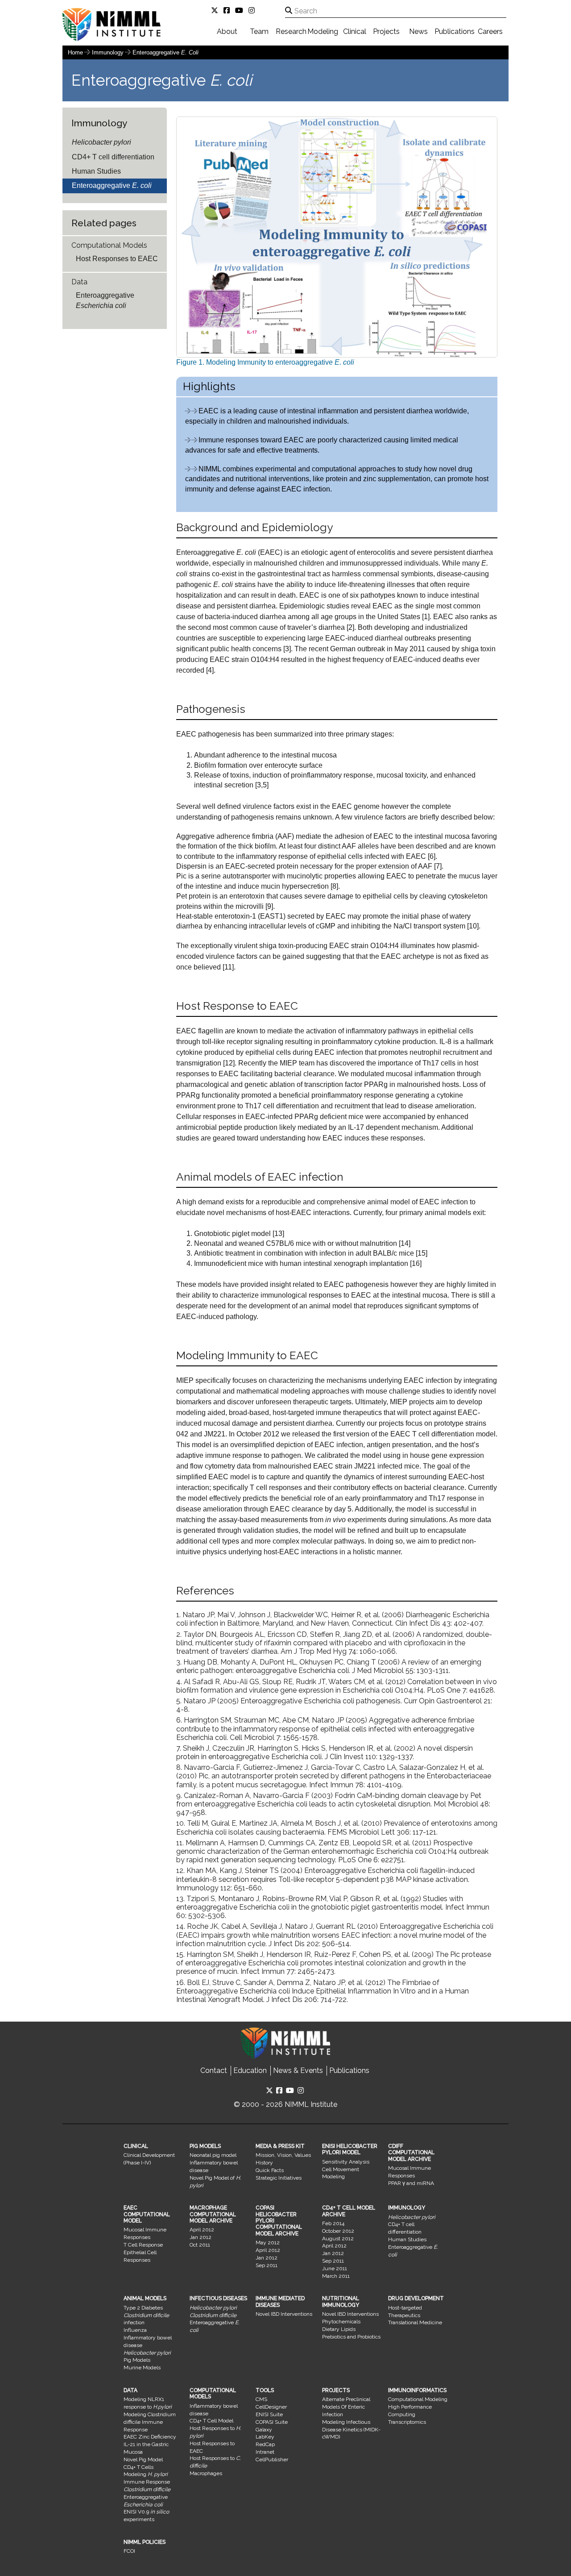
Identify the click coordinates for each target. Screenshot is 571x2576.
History (264, 2163)
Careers (490, 31)
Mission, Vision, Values (283, 2155)
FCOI (129, 2551)
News (418, 31)
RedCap (265, 2444)
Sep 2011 (267, 2265)
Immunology (109, 52)
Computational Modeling (418, 2399)
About (227, 31)
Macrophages (206, 2473)
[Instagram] (253, 10)
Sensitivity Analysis (346, 2162)
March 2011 (336, 2276)
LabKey (265, 2437)
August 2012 (338, 2239)
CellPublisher (272, 2459)
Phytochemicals (341, 2322)
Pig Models (137, 2360)
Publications (455, 31)
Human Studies (96, 171)
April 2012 (202, 2230)
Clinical (355, 31)
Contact (214, 2070)
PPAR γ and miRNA (411, 2183)
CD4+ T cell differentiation (113, 157)
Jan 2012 (201, 2237)
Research (291, 31)
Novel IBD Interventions (284, 2314)
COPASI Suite (272, 2422)
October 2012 (338, 2231)
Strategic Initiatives (279, 2178)
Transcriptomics (407, 2422)
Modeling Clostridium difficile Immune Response (150, 2422)
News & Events (298, 2070)
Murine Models (142, 2368)
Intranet (265, 2452)
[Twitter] (216, 10)
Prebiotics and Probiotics (351, 2337)
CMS (261, 2399)
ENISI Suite (269, 2414)
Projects (386, 31)
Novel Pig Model (143, 2459)
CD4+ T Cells (139, 2467)
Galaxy (264, 2430)
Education (250, 2070)
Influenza (135, 2330)
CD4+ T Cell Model (211, 2421)
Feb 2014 (333, 2223)
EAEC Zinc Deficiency (150, 2437)
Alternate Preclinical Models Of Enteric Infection (346, 2407)
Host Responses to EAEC (117, 259)
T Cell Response (143, 2245)
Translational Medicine (415, 2322)
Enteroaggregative (166, 52)
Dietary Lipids (339, 2329)
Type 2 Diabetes (143, 2308)
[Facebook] (228, 10)
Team (259, 31)
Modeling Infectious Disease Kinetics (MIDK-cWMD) (351, 2430)
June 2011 (335, 2268)
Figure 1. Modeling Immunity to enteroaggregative (265, 362)
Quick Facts (270, 2170)
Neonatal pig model (213, 2155)
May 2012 (268, 2243)
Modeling (323, 31)
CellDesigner (271, 2407)
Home (75, 52)
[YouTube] (241, 10)
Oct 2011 (200, 2245)
